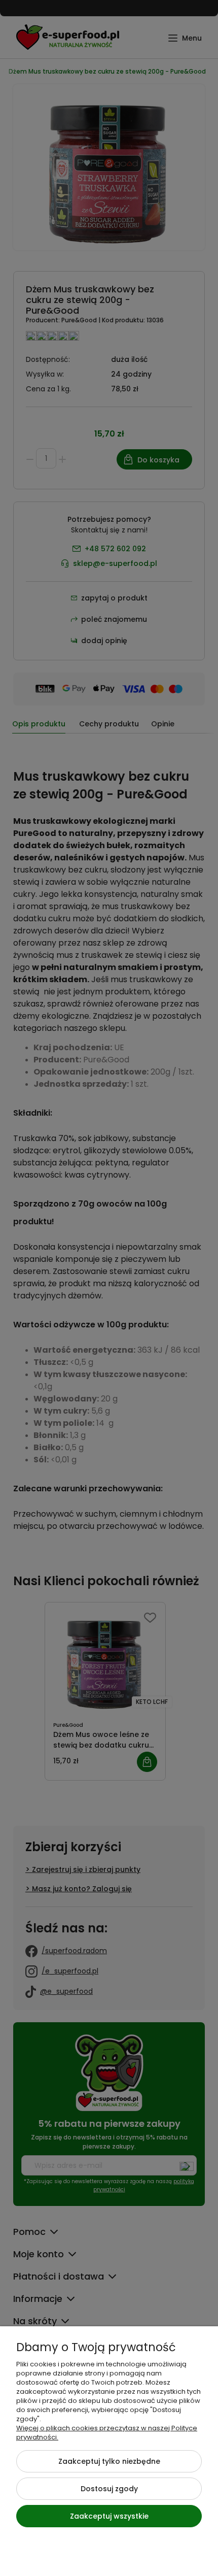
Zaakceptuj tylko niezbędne (109, 2461)
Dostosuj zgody (109, 2489)
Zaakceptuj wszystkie (109, 2516)
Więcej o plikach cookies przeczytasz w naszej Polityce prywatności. (107, 2433)
